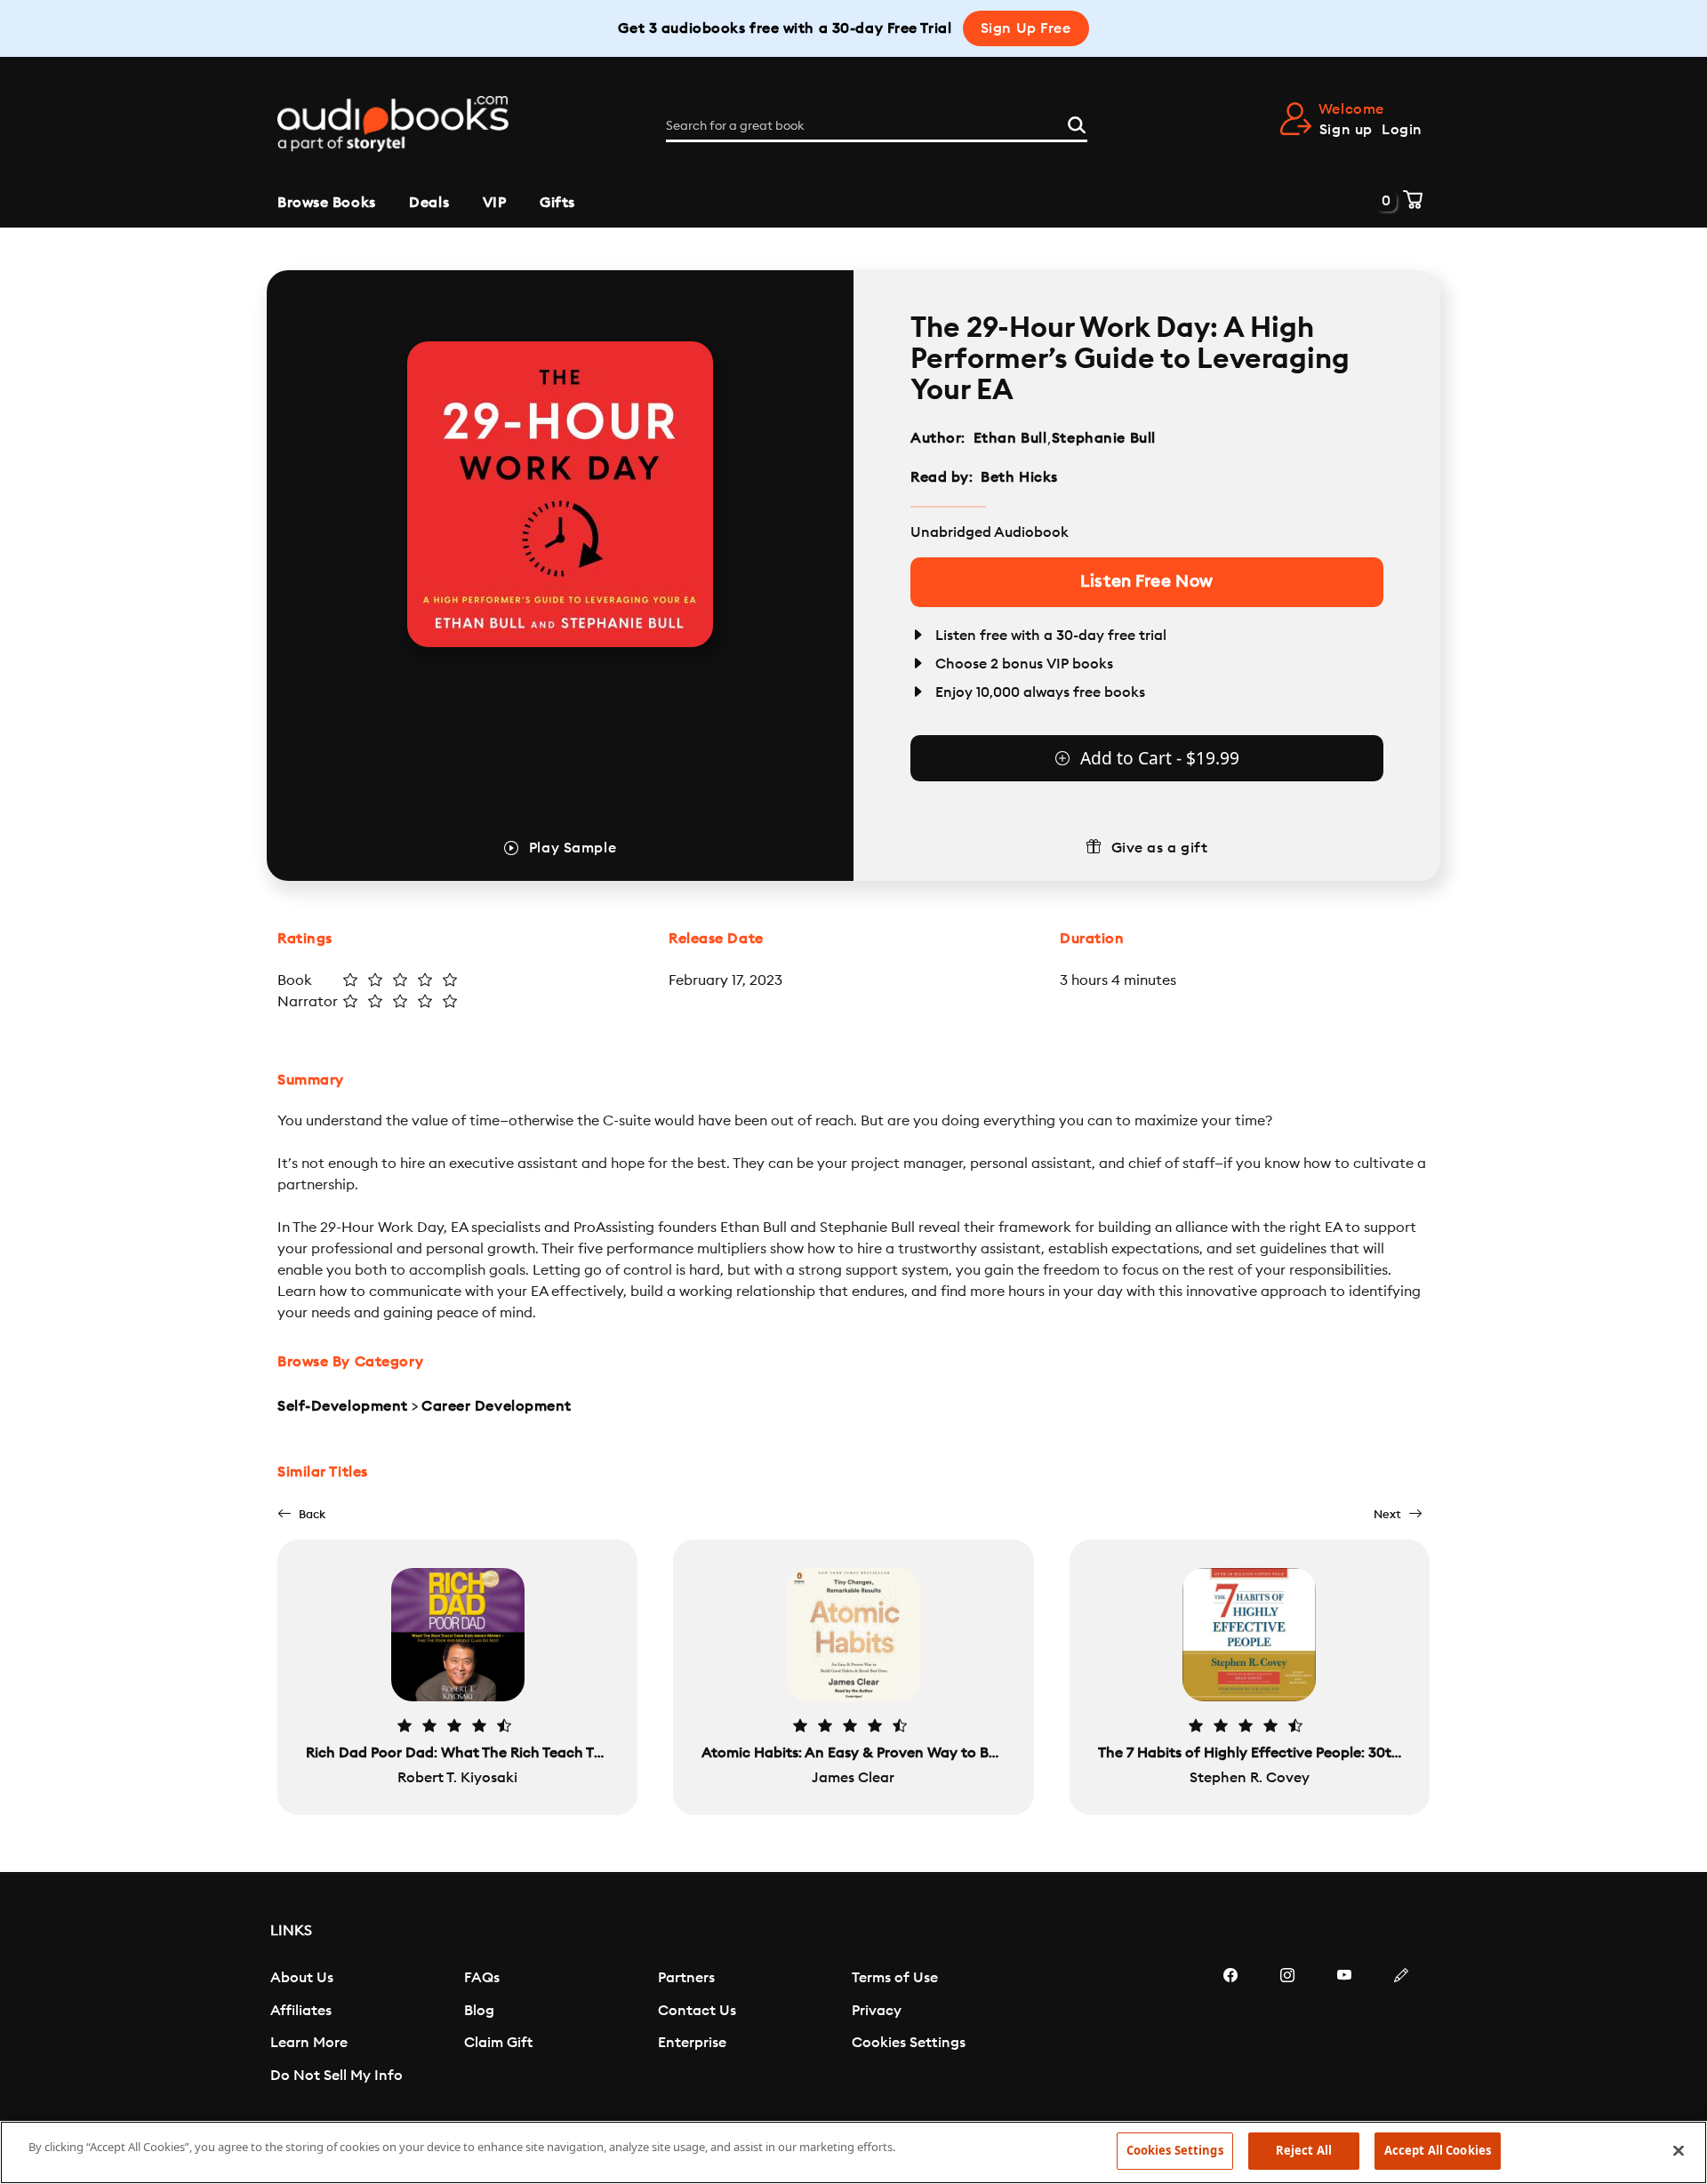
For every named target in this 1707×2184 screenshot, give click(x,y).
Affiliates (301, 2011)
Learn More (309, 2043)
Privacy (877, 2011)
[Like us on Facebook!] (1230, 2028)
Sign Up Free (1026, 28)
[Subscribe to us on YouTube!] (1344, 2028)
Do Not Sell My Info (337, 2076)
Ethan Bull (1010, 438)
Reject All (1304, 2150)
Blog (479, 2011)
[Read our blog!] (1401, 2028)
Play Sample (573, 848)
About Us (302, 1978)
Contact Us (697, 2011)
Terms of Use (895, 1978)
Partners (686, 1978)
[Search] (1077, 123)
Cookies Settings (909, 2043)
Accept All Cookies (1438, 2150)
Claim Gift (498, 2043)
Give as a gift (1160, 848)
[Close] (1679, 2150)
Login (1402, 130)
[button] (301, 1514)
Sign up (1346, 130)
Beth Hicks (1019, 477)
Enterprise (692, 2043)
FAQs (482, 1978)
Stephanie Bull (1104, 438)
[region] (853, 2152)
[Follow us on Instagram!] (1287, 2028)
